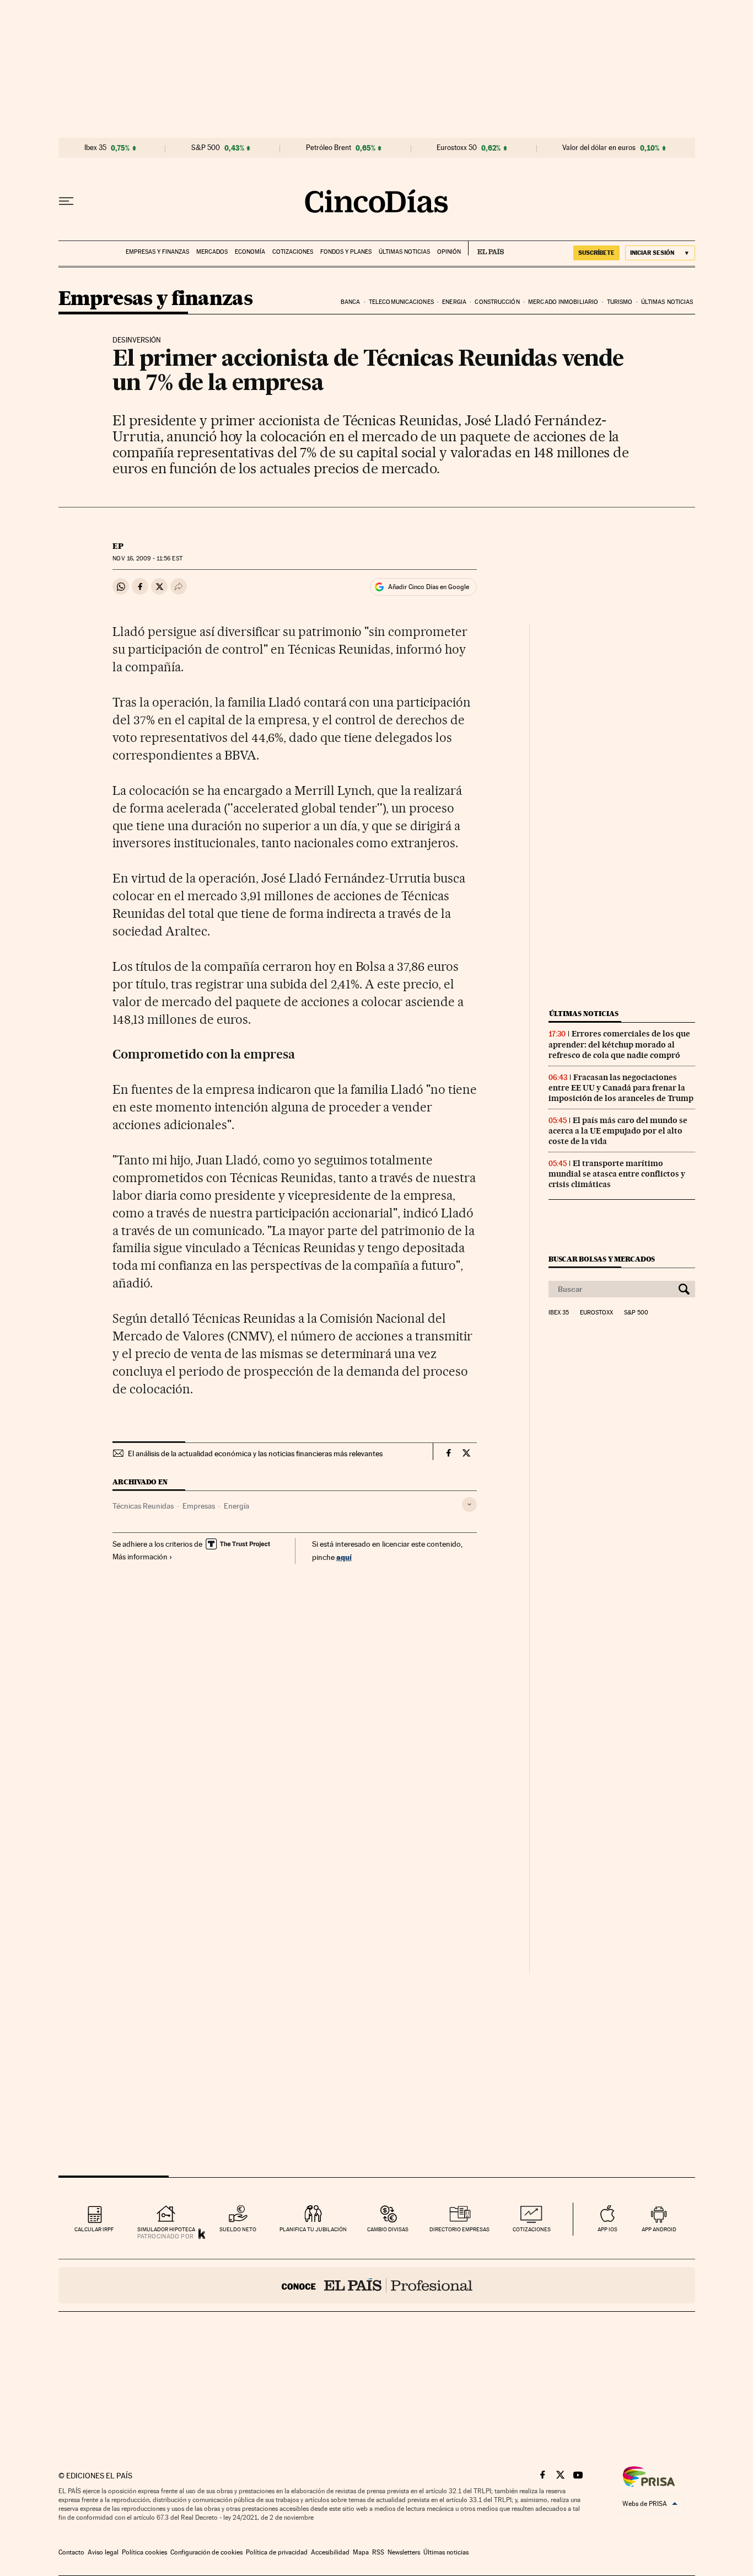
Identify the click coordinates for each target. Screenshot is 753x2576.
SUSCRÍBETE (596, 253)
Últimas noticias (404, 252)
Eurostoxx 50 (457, 148)
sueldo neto (238, 2229)
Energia (454, 302)
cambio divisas (388, 2229)
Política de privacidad (277, 2552)
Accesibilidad (330, 2552)
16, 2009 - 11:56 (147, 559)
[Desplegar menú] (66, 201)
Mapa (361, 2552)
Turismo (620, 302)
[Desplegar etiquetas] (469, 1505)
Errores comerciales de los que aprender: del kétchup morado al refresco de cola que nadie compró (619, 1044)
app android (659, 2229)
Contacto (71, 2552)
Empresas (199, 1506)
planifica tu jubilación (313, 2229)
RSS (378, 2552)
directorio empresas (459, 2229)
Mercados (212, 252)
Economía (250, 252)
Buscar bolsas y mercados (602, 1259)
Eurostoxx (596, 1313)
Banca (351, 302)
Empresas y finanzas (157, 252)
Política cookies (144, 2552)
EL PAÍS (486, 248)
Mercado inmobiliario (563, 302)
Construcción (497, 302)
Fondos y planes (346, 252)
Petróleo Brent (329, 148)
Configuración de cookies (206, 2552)
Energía (236, 1506)
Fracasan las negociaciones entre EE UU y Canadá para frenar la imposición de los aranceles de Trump (621, 1088)
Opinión (449, 252)
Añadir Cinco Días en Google (429, 587)
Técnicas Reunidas (143, 1506)
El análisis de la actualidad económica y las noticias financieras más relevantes (255, 1453)
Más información (140, 1557)
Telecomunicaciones (401, 302)
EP (118, 546)
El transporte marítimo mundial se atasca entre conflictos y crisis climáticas (617, 1174)
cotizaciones (532, 2229)
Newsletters (404, 2552)
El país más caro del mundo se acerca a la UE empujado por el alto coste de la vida (618, 1131)
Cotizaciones (293, 252)
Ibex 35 (95, 148)
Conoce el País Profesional (377, 2285)
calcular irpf (94, 2229)
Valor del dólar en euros (599, 148)
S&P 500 (206, 148)
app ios (607, 2229)
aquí (344, 1557)
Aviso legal (103, 2552)
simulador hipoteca (166, 2229)
